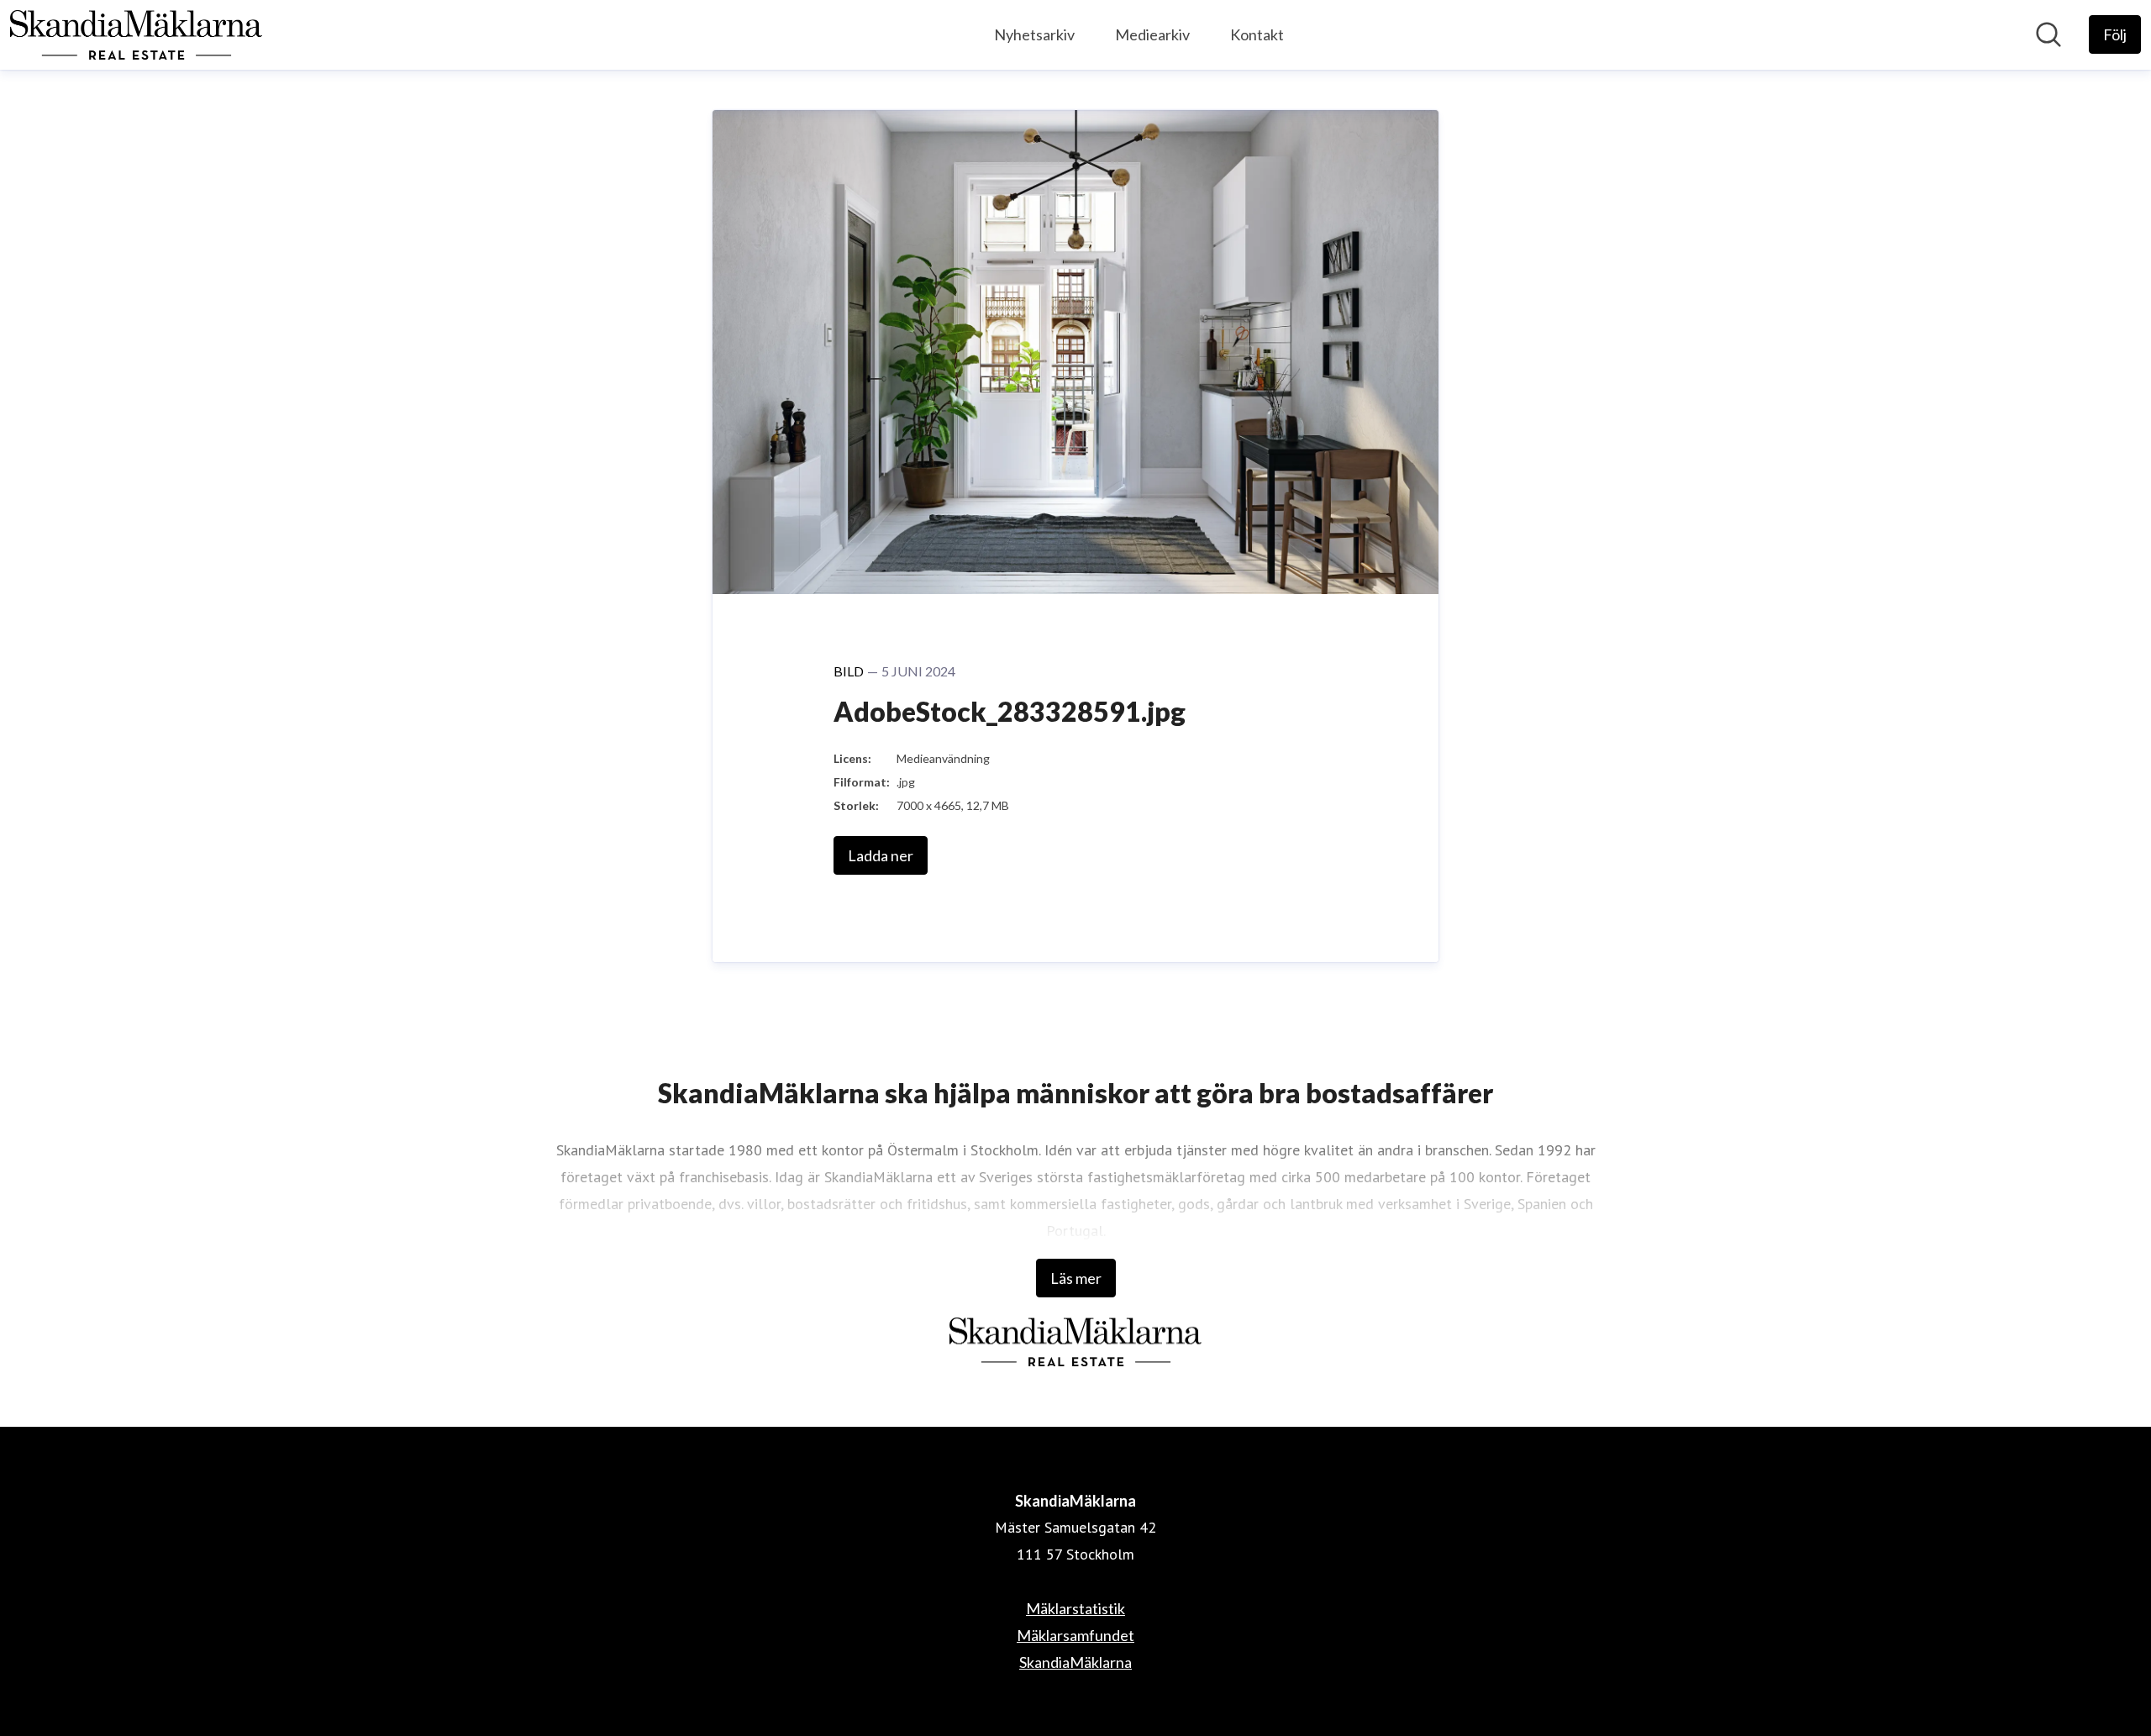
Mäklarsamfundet (1075, 1635)
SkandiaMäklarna (1075, 1662)
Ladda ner (881, 855)
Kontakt (1257, 34)
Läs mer (1076, 1278)
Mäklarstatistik (1075, 1608)
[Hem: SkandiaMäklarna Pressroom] (136, 35)
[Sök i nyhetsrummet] (2048, 34)
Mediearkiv (1152, 34)
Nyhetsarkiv (1034, 34)
